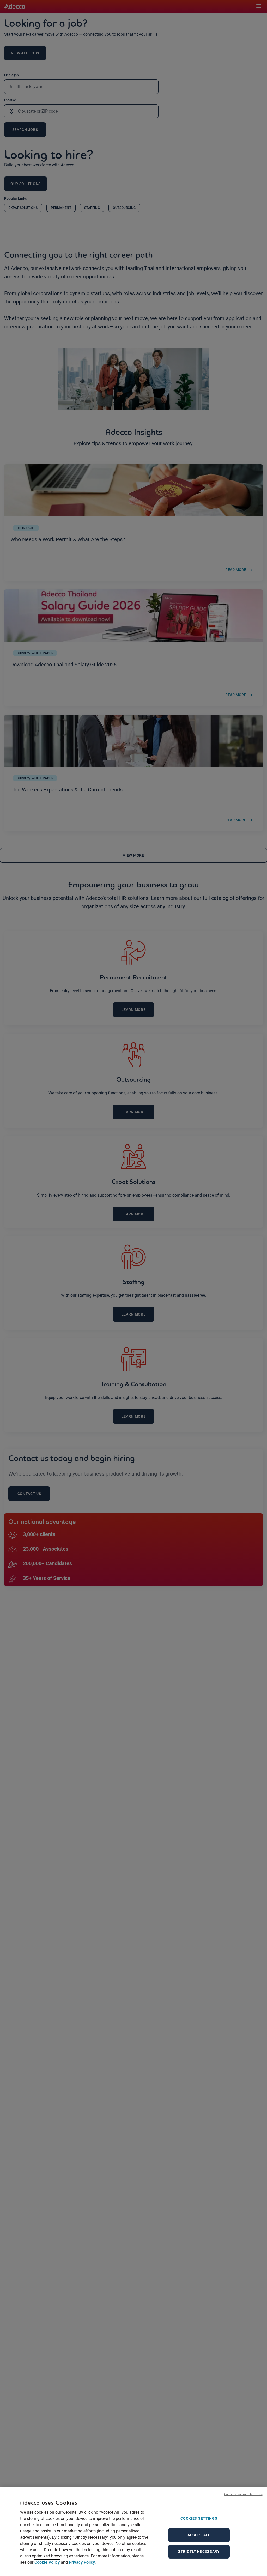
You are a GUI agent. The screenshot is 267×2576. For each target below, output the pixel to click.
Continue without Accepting (244, 2494)
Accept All (199, 2535)
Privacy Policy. (82, 2562)
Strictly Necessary (199, 2551)
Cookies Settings (199, 2518)
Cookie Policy (47, 2562)
